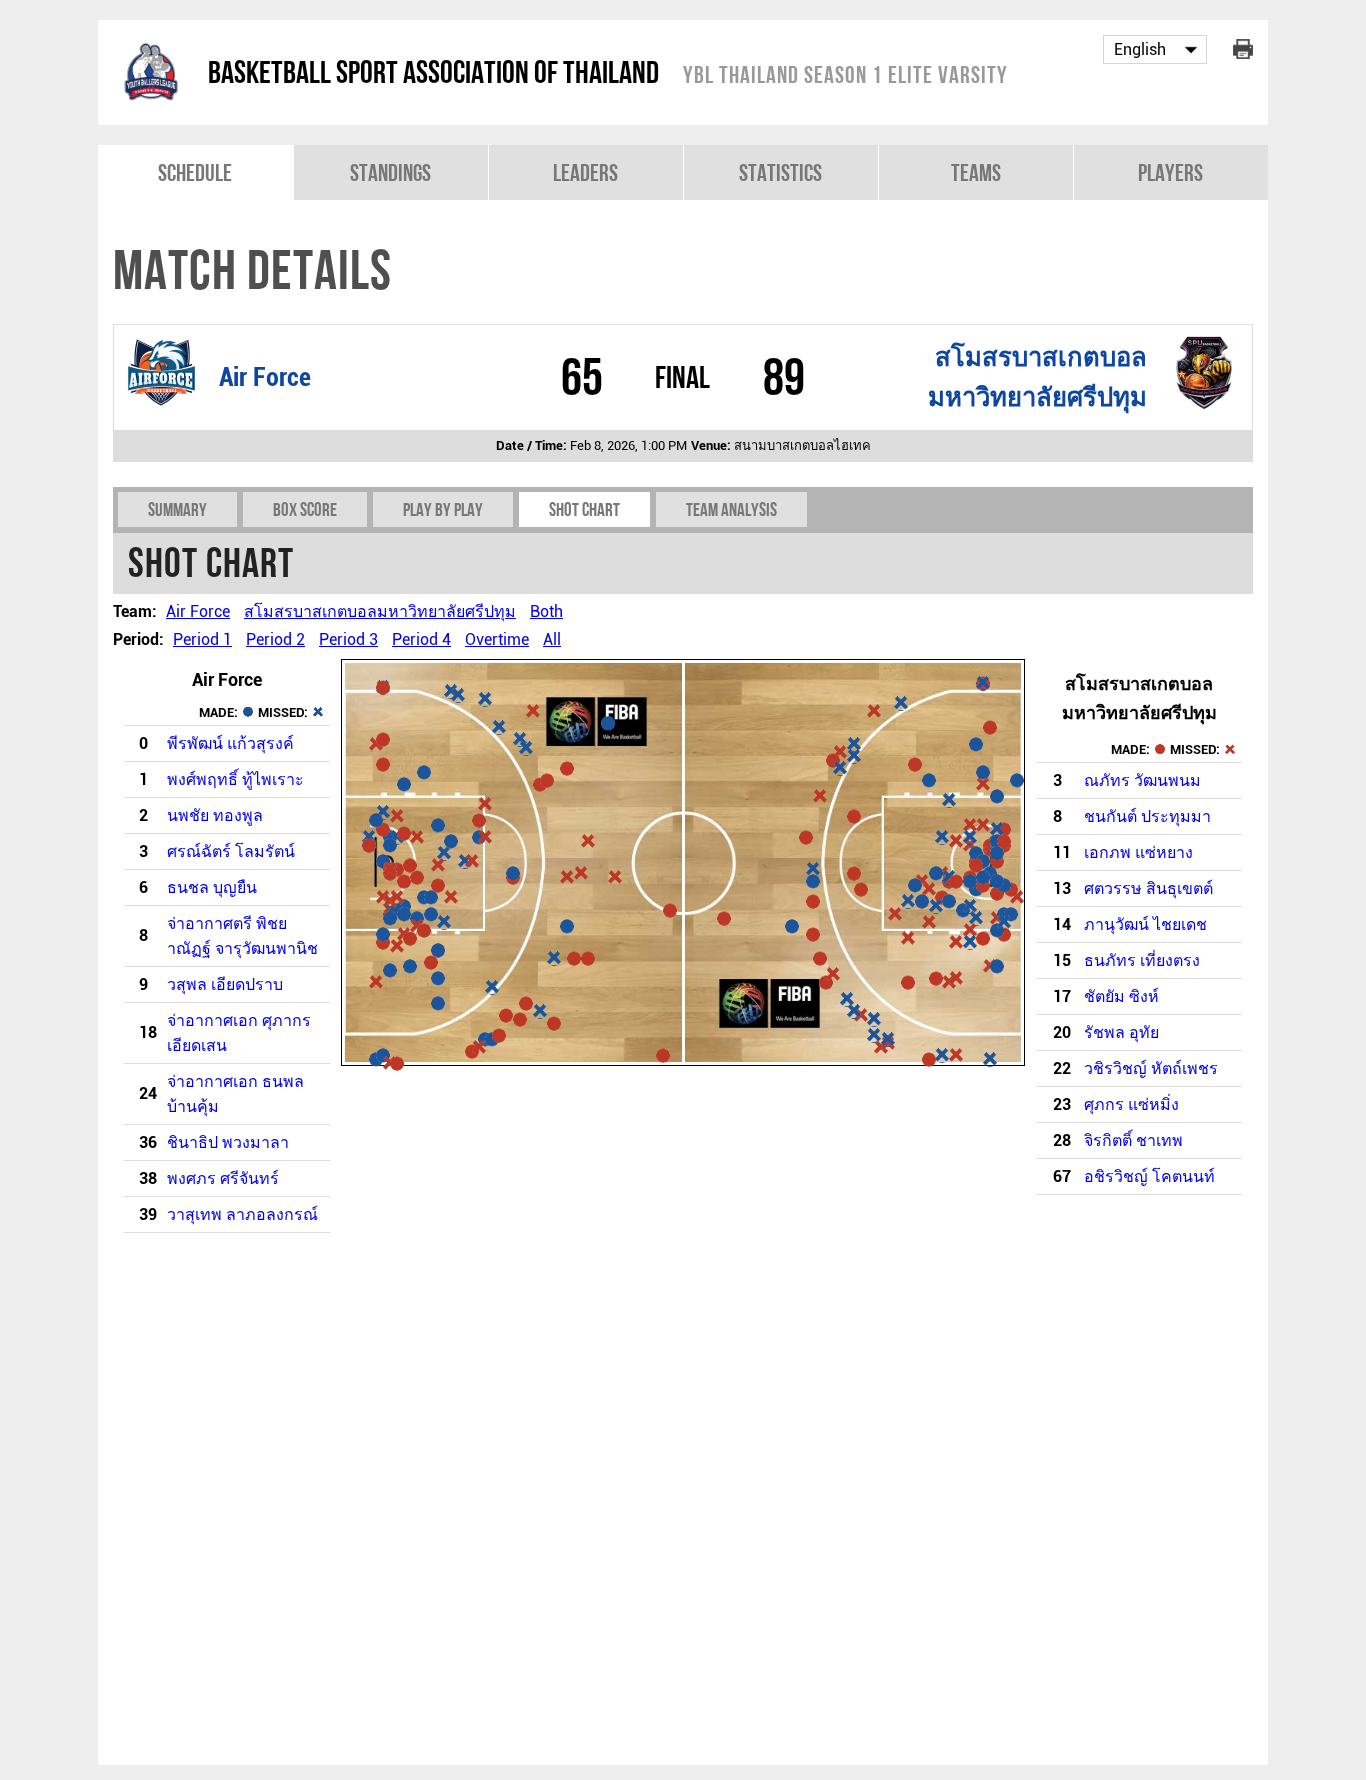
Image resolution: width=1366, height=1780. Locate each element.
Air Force (265, 377)
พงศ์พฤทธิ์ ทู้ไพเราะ (235, 779)
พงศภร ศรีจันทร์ (223, 1178)
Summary (177, 509)
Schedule (195, 172)
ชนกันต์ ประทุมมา (1147, 816)
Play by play (443, 509)
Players (1170, 172)
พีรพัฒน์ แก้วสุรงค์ (230, 743)
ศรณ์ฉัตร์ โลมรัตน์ (231, 851)
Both (546, 611)
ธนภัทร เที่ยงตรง (1142, 960)
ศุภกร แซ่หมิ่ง (1131, 1104)
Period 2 (275, 639)
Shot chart (584, 509)
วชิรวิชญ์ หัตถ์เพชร (1151, 1068)
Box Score (305, 509)
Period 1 (202, 639)
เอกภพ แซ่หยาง (1138, 852)
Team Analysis (731, 509)
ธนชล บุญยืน (212, 887)
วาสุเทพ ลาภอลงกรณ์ (242, 1214)
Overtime (497, 639)
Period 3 (348, 639)
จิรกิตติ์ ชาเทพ (1133, 1140)
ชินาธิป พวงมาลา (228, 1142)
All (552, 639)
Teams (976, 172)
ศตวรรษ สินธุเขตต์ (1148, 888)
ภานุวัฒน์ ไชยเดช (1145, 924)
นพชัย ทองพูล (215, 815)
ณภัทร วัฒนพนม (1142, 780)
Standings (390, 172)
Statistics (780, 172)
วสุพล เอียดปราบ (225, 984)
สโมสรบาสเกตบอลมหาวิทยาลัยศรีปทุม (380, 611)
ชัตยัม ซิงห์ (1121, 996)
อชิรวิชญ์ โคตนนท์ (1149, 1176)
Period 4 (421, 639)
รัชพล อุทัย (1121, 1032)
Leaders (585, 172)
